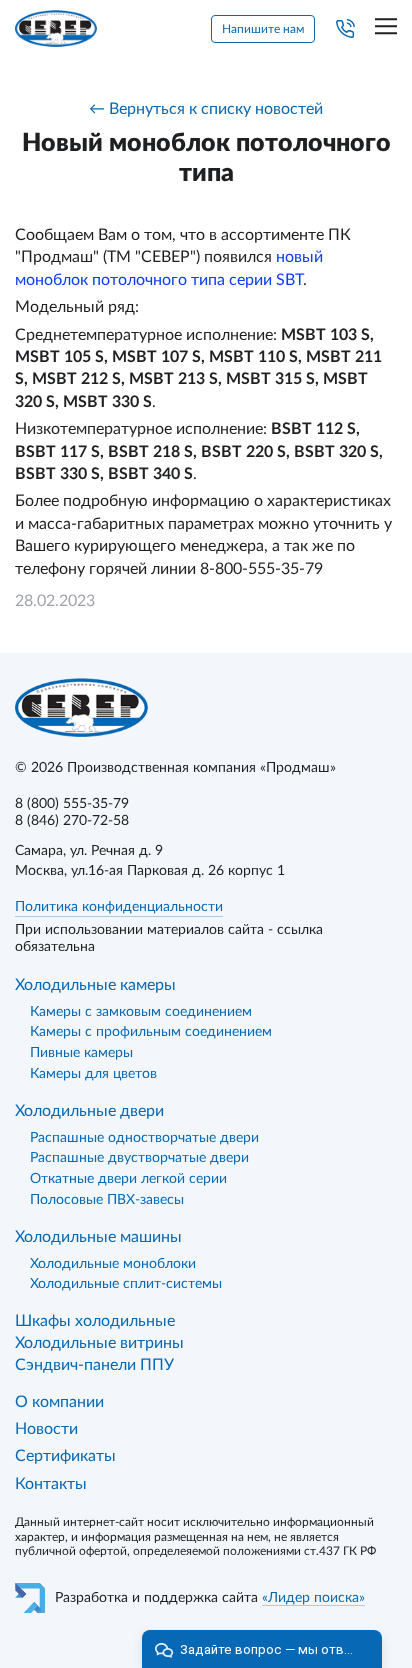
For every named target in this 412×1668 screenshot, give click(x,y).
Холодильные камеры (95, 985)
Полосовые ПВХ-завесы (107, 1200)
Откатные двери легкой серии (128, 1179)
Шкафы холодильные (95, 1321)
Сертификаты (65, 1456)
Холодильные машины (98, 1237)
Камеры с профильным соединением (151, 1032)
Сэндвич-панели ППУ (94, 1365)
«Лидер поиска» (313, 1598)
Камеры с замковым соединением (141, 1012)
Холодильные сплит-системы (126, 1284)
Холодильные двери (89, 1111)
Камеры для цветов (93, 1074)
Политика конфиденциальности (119, 907)
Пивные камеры (81, 1053)
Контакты (51, 1484)
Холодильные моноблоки (113, 1264)
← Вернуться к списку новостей (206, 109)
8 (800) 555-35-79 (72, 804)
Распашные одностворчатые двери (144, 1138)
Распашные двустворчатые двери (139, 1158)
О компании (59, 1402)
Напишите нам (263, 29)
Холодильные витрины (99, 1343)
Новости (46, 1429)
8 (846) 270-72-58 (72, 821)
